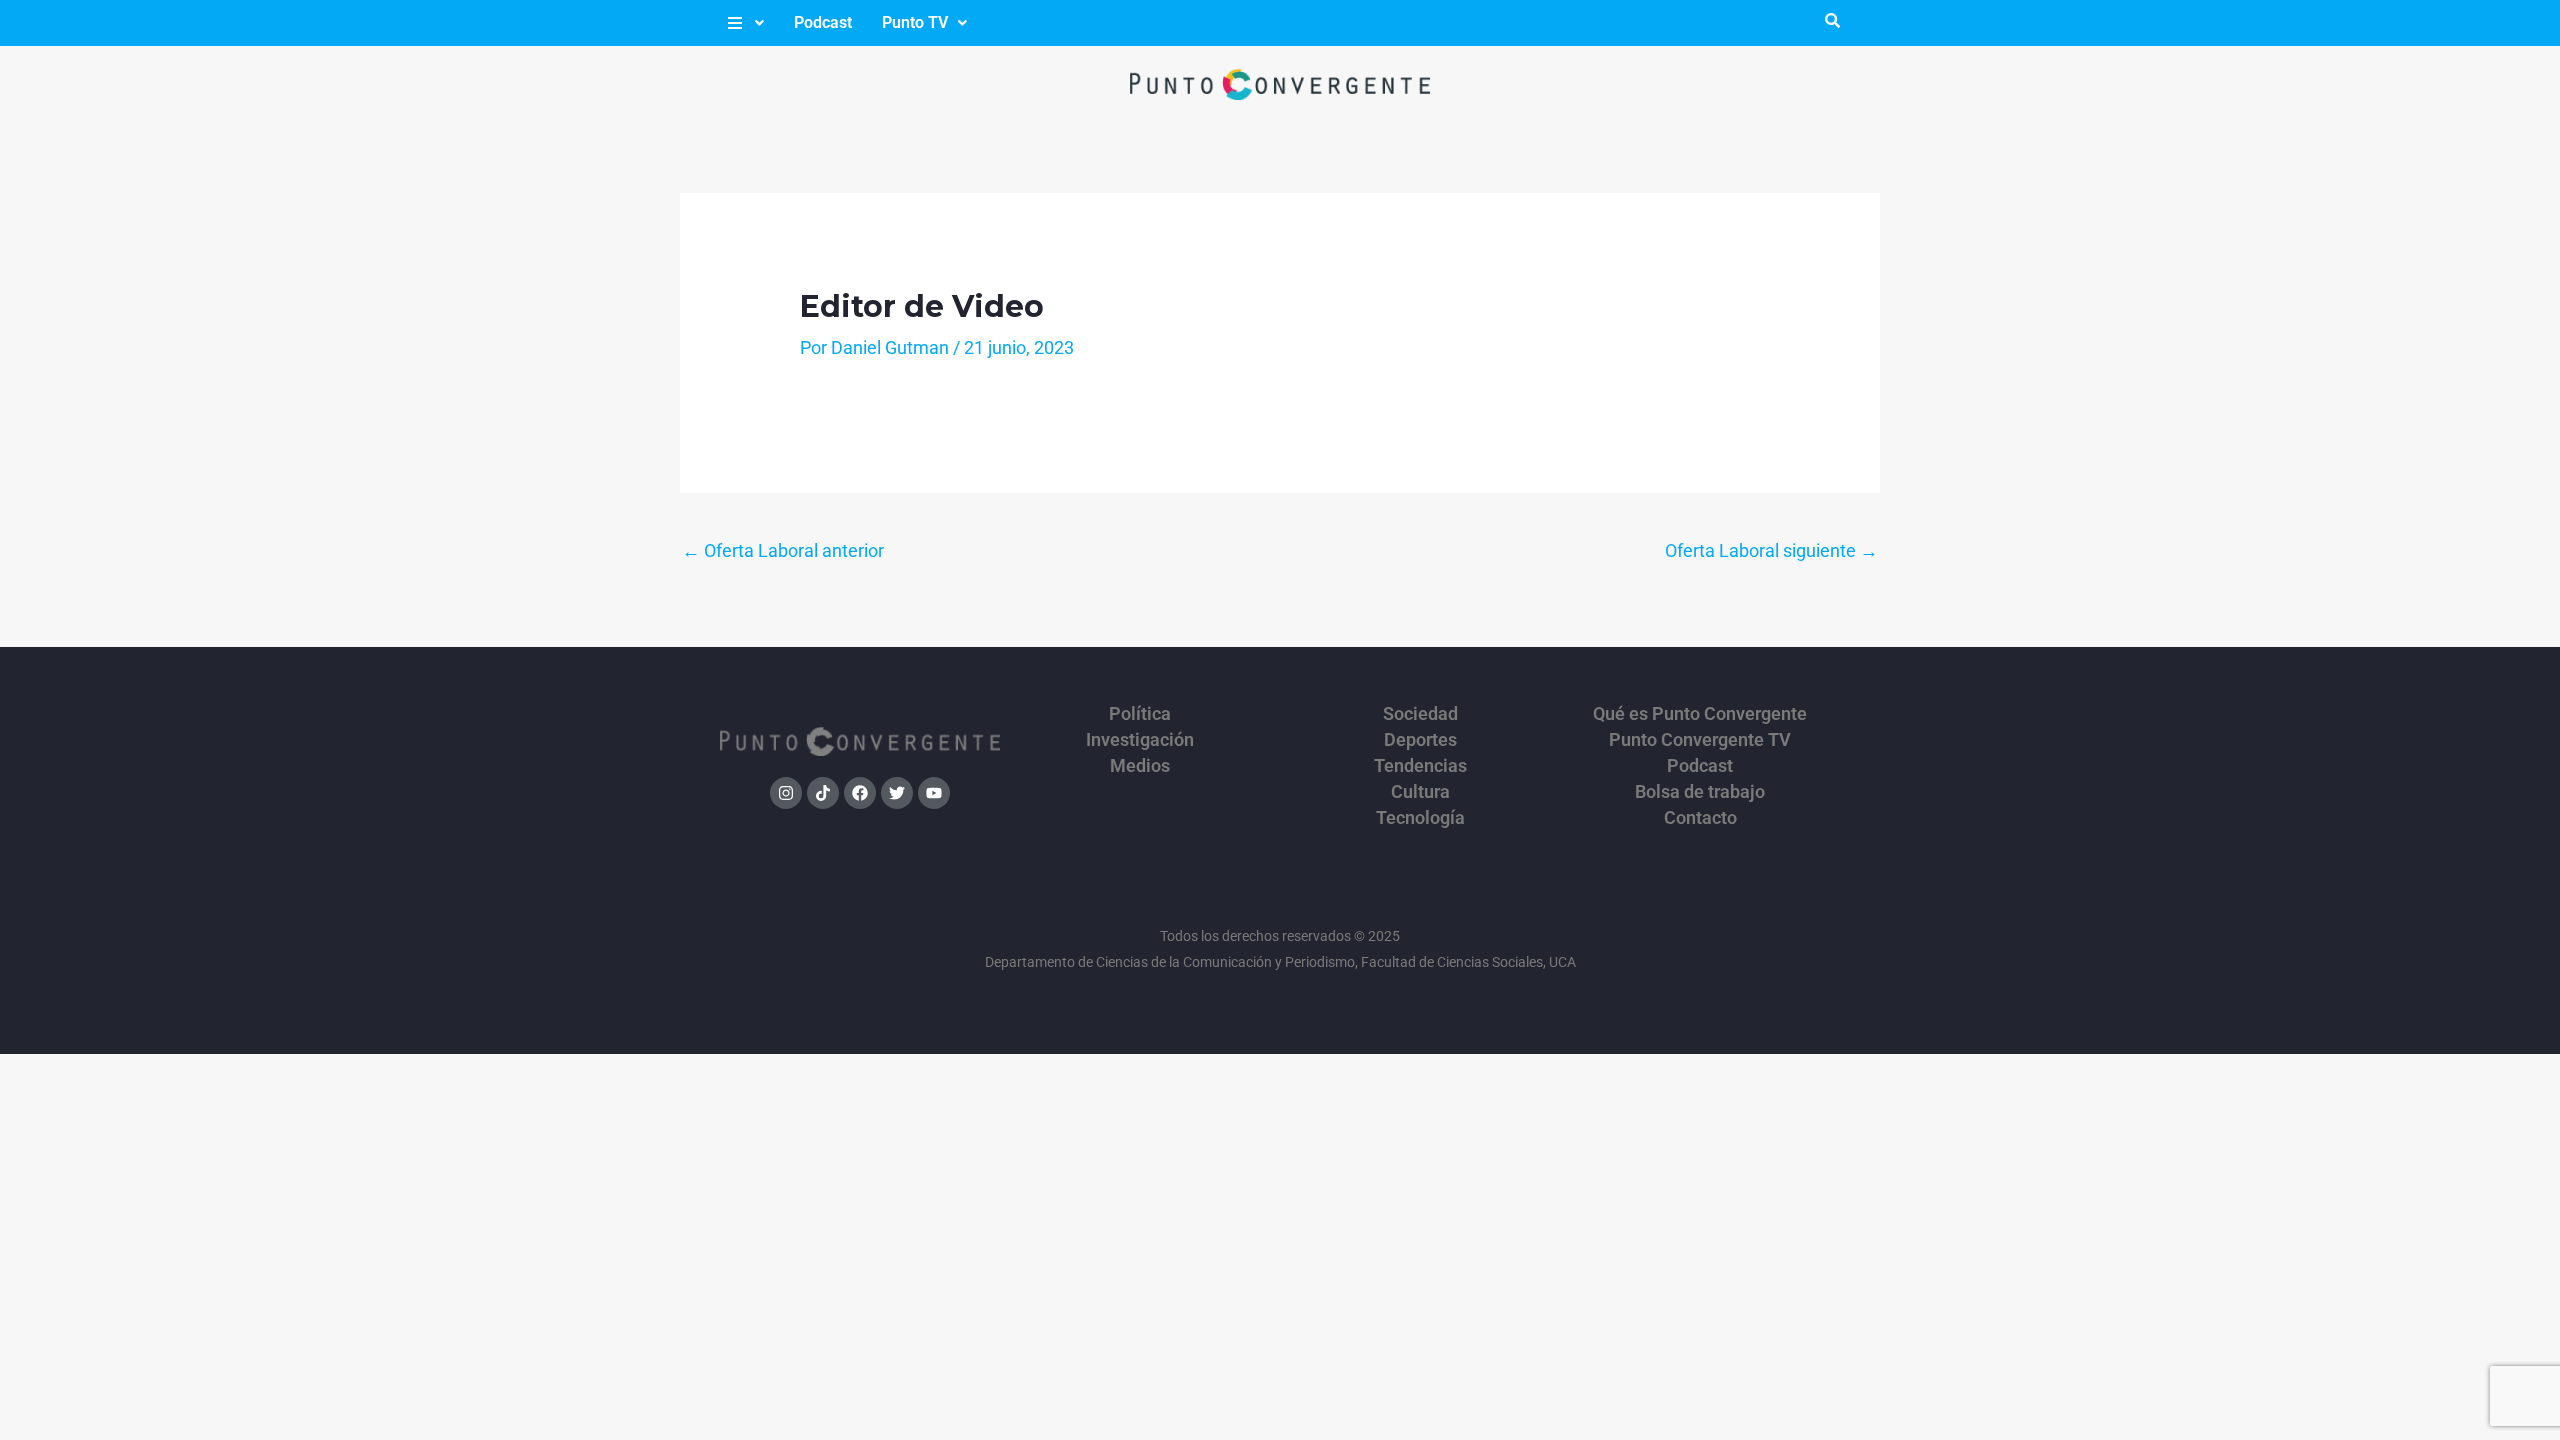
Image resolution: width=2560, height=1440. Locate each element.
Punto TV (915, 22)
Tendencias (1420, 766)
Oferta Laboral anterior (783, 550)
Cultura (1420, 792)
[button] (744, 23)
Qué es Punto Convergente (1700, 714)
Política (1140, 714)
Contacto (1700, 818)
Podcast (823, 22)
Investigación (1140, 740)
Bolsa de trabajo (1700, 792)
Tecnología (1420, 818)
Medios (1140, 766)
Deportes (1420, 740)
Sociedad (1420, 714)
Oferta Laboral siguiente (1771, 550)
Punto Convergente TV (1700, 740)
